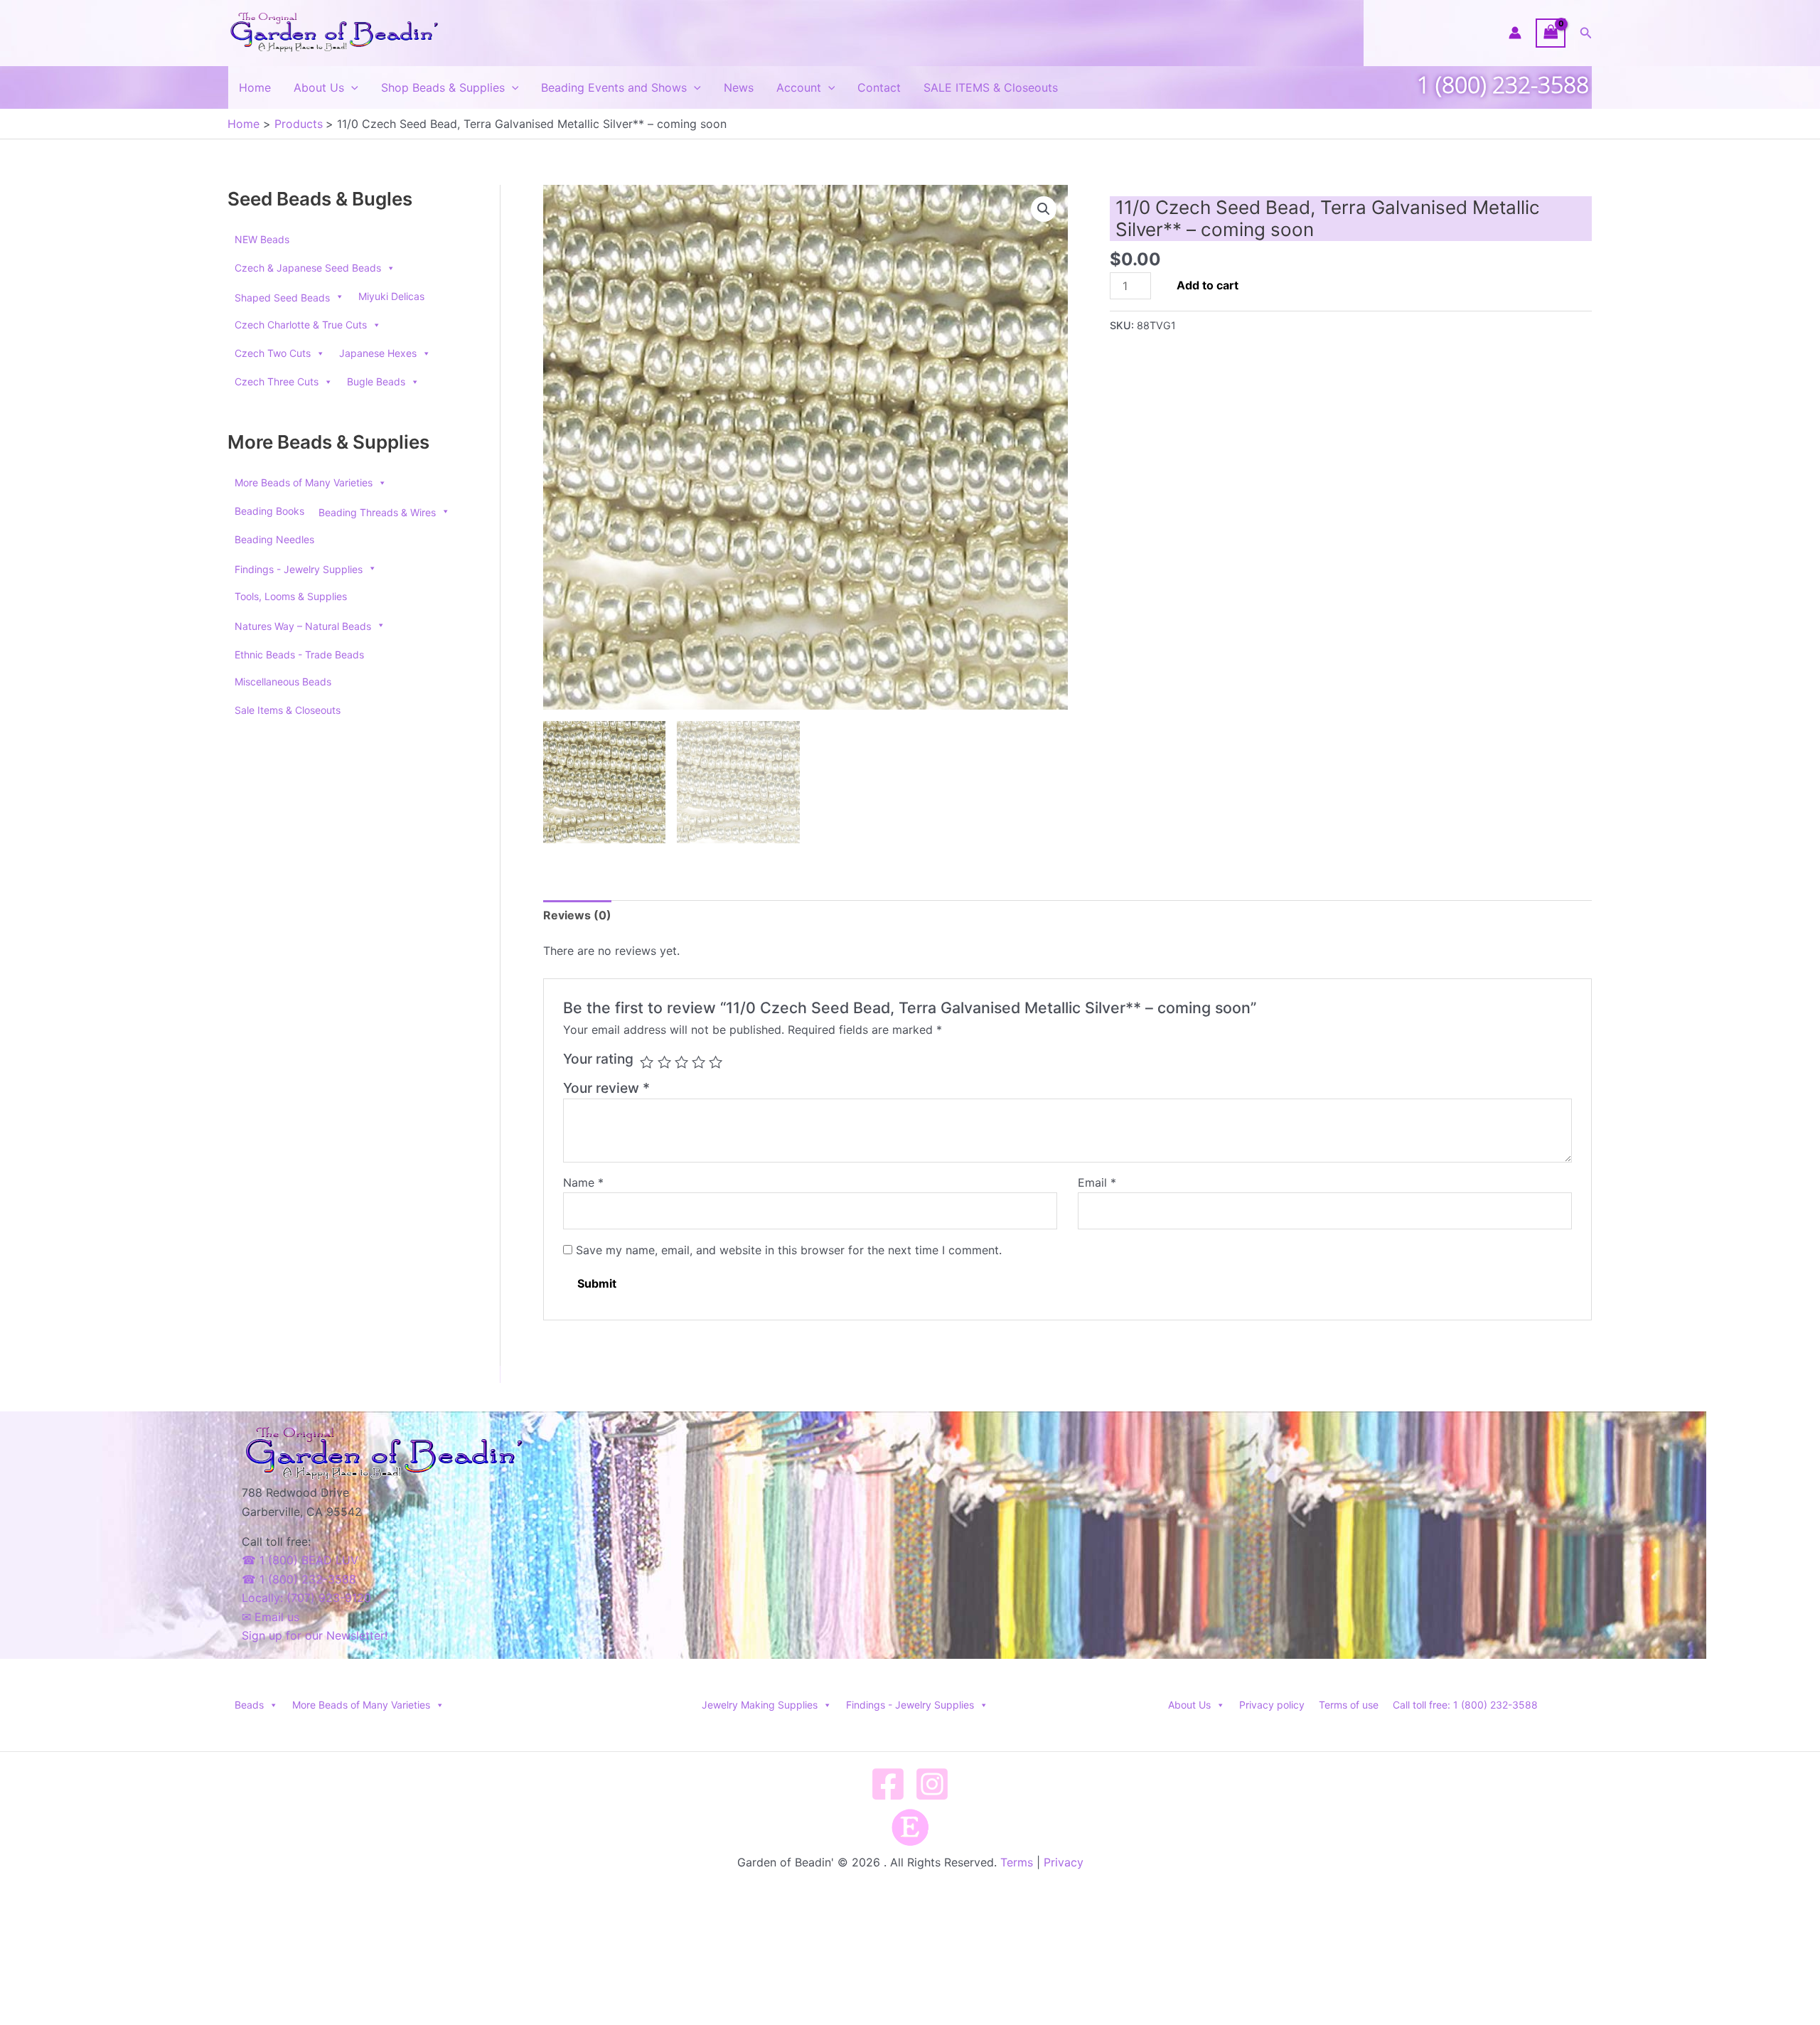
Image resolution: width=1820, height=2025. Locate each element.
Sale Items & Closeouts (288, 710)
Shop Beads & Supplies (443, 87)
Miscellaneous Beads (283, 682)
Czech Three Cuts (277, 381)
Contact (879, 87)
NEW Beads (262, 239)
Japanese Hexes (378, 353)
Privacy (1064, 1862)
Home (255, 87)
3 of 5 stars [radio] (681, 1062)
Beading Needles (274, 539)
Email (1097, 1182)
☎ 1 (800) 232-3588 (299, 1579)
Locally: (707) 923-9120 (306, 1598)
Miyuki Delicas (391, 296)
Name (583, 1182)
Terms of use (1349, 1705)
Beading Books (269, 511)
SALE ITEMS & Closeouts (991, 87)
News (739, 87)
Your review (606, 1088)
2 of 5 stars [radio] (664, 1062)
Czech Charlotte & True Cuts (301, 325)
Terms (1017, 1862)
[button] (1586, 33)
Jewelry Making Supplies (760, 1705)
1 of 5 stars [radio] (647, 1062)
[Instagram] (932, 1784)
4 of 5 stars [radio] (698, 1062)
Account (799, 87)
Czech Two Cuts (273, 353)
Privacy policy (1272, 1705)
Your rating (598, 1059)
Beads (249, 1705)
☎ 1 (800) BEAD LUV (300, 1560)
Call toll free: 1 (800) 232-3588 (1465, 1705)
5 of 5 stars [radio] (716, 1062)
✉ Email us (271, 1617)
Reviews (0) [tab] (577, 915)
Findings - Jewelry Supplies (910, 1705)
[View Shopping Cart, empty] (1551, 33)
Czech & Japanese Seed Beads (308, 268)
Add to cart (1208, 285)
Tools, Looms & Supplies (291, 596)
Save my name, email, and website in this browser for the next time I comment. (789, 1250)
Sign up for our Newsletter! (315, 1635)
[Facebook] (888, 1784)
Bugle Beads (376, 381)
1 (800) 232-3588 (1503, 84)
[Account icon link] (1515, 33)
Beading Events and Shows (614, 87)
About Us (319, 87)
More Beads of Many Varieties (304, 482)
